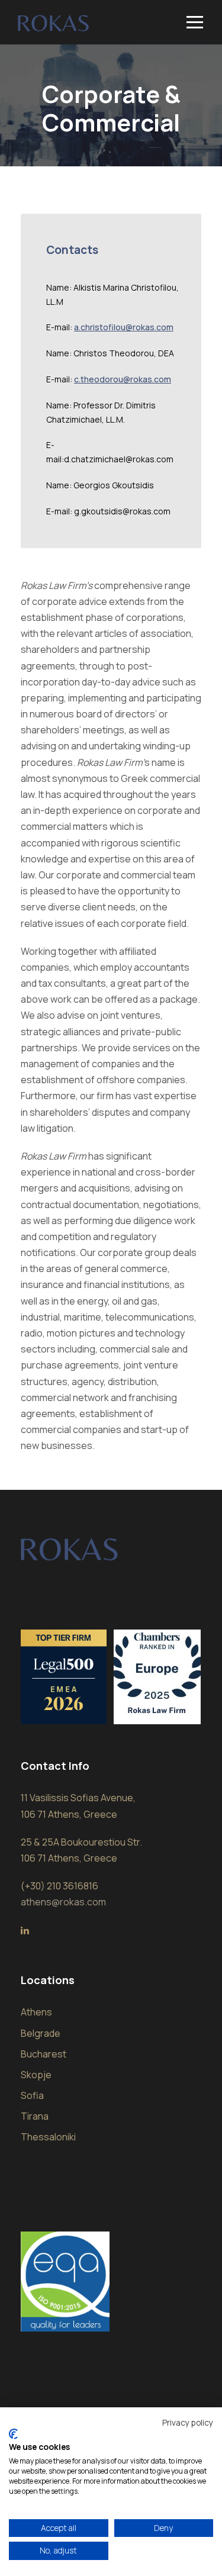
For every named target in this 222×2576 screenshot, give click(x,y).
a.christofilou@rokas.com (124, 327)
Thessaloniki (48, 2137)
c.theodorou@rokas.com (123, 379)
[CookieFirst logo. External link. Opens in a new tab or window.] (13, 2434)
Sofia (32, 2095)
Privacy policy (188, 2422)
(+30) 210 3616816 (59, 1886)
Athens (36, 2012)
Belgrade (41, 2033)
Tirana (35, 2116)
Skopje (36, 2075)
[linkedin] (25, 1930)
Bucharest (44, 2054)
